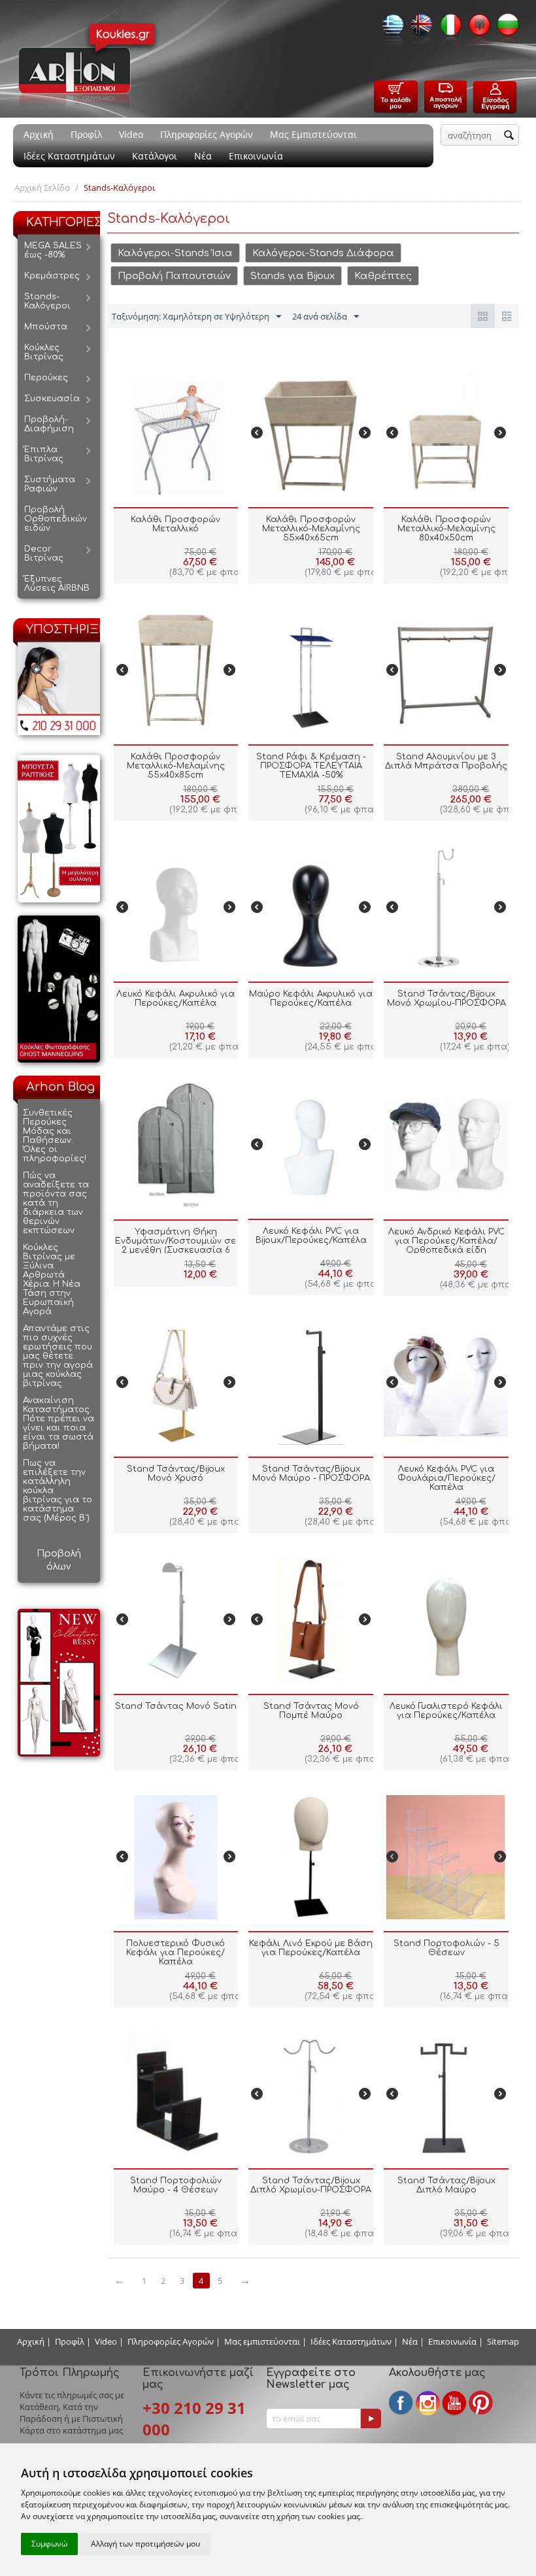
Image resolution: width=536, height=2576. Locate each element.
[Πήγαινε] (371, 2419)
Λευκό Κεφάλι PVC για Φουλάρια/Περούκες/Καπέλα (446, 1478)
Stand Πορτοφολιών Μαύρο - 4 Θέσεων (176, 2185)
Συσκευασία (52, 399)
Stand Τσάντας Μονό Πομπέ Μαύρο (311, 1711)
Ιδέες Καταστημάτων (69, 156)
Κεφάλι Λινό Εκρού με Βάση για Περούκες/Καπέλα (311, 1948)
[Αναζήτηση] (509, 136)
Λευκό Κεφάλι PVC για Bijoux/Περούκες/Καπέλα (311, 1236)
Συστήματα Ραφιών (50, 484)
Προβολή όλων (59, 1560)
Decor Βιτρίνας (44, 553)
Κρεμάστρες (52, 276)
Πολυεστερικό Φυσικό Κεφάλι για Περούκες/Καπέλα (176, 1953)
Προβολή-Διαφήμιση (49, 424)
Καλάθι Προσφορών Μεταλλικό (176, 524)
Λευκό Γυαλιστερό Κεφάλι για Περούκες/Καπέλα (446, 1711)
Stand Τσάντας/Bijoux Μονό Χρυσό (176, 1474)
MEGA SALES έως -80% (53, 250)
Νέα (203, 156)
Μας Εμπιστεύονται (313, 134)
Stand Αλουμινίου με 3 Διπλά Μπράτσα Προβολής (446, 761)
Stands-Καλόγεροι (47, 301)
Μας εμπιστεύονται (262, 2341)
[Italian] (447, 29)
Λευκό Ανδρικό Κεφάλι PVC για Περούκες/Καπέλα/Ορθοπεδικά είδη (446, 1241)
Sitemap (503, 2341)
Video (131, 134)
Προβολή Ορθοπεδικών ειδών (56, 519)
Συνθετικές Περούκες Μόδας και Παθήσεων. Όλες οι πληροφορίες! (55, 1136)
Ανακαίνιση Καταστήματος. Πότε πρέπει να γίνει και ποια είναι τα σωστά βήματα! (59, 1423)
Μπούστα (46, 327)
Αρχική (39, 134)
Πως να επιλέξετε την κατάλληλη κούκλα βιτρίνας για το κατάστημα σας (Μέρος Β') (58, 1491)
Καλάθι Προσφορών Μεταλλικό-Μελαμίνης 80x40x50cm (446, 529)
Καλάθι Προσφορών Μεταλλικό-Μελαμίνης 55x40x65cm (311, 529)
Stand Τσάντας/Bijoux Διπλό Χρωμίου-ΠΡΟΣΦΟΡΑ (311, 2185)
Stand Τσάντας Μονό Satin (176, 1706)
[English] (418, 29)
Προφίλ (86, 134)
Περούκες (46, 378)
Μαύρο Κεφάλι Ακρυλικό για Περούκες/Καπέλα (311, 999)
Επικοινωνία (256, 156)
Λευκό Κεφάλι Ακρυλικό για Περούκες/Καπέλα (176, 999)
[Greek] (390, 29)
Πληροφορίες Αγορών (207, 134)
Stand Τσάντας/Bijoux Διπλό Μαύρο (446, 2185)
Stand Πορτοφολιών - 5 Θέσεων (446, 1948)
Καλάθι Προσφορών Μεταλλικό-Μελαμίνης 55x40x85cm (176, 766)
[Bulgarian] (505, 29)
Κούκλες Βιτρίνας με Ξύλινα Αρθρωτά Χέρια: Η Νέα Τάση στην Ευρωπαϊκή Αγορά (52, 1280)
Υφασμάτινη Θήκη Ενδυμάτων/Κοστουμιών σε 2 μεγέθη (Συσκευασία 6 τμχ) (176, 1246)
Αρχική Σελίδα (42, 188)
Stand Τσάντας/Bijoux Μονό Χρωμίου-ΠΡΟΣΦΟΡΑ (446, 999)
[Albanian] (476, 29)
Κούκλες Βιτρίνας (44, 352)
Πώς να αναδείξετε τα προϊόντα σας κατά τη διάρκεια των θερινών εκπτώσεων (56, 1203)
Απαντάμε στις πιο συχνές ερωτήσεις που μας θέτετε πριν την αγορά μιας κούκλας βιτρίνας (58, 1356)
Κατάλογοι (155, 156)
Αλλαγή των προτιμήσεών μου (145, 2544)
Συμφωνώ (49, 2544)
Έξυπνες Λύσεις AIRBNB (57, 584)
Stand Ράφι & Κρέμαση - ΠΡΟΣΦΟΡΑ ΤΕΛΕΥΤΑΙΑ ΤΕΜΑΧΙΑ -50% (311, 766)
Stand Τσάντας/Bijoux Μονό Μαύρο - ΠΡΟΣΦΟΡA (311, 1474)
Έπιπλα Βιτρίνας (44, 454)
